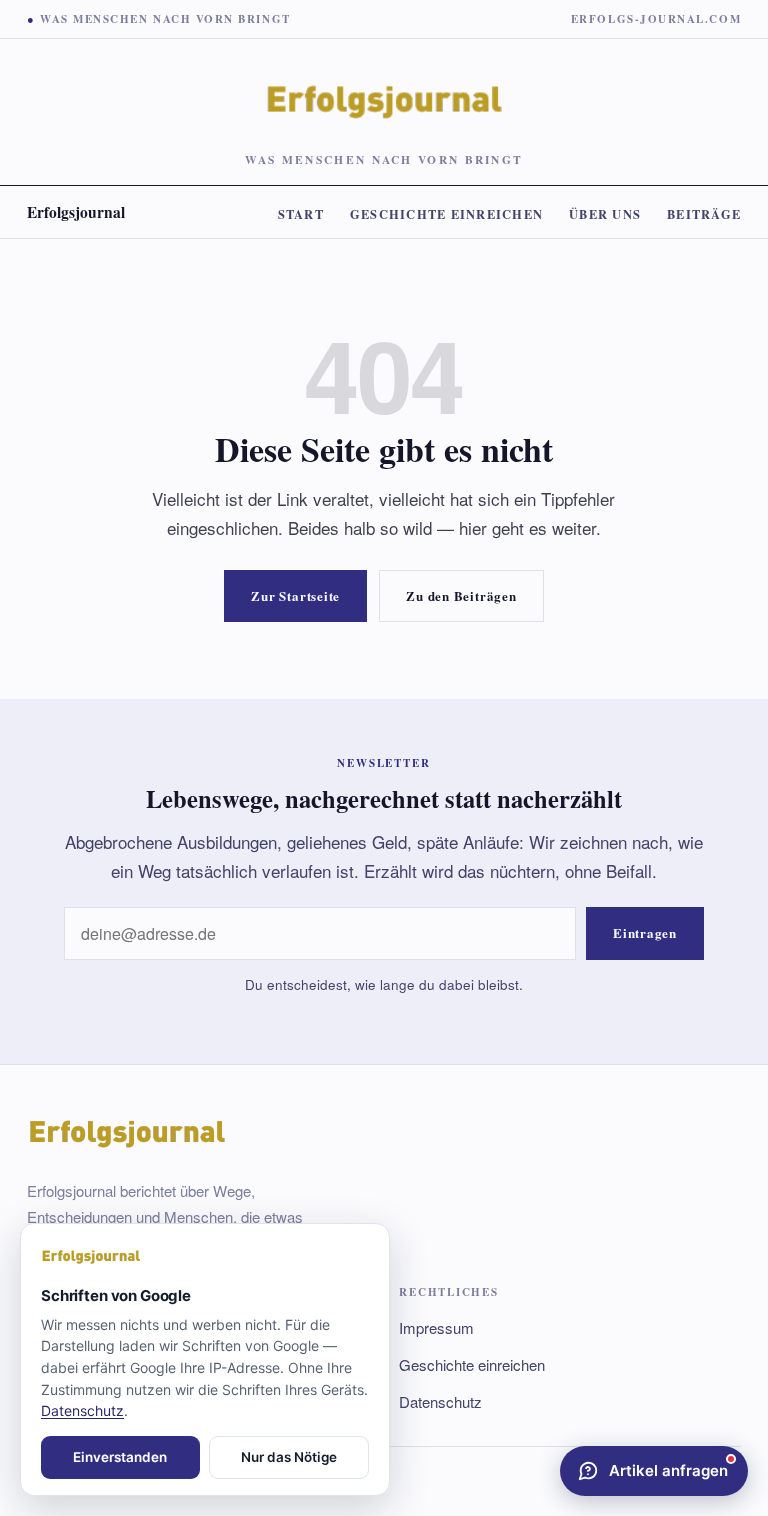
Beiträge (704, 214)
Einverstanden (120, 1457)
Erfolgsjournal (76, 212)
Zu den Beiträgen (461, 595)
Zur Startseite (295, 595)
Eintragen (645, 932)
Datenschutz (440, 1401)
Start (301, 214)
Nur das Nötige (289, 1457)
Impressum (436, 1327)
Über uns (605, 214)
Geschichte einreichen (446, 214)
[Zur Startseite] (205, 1257)
